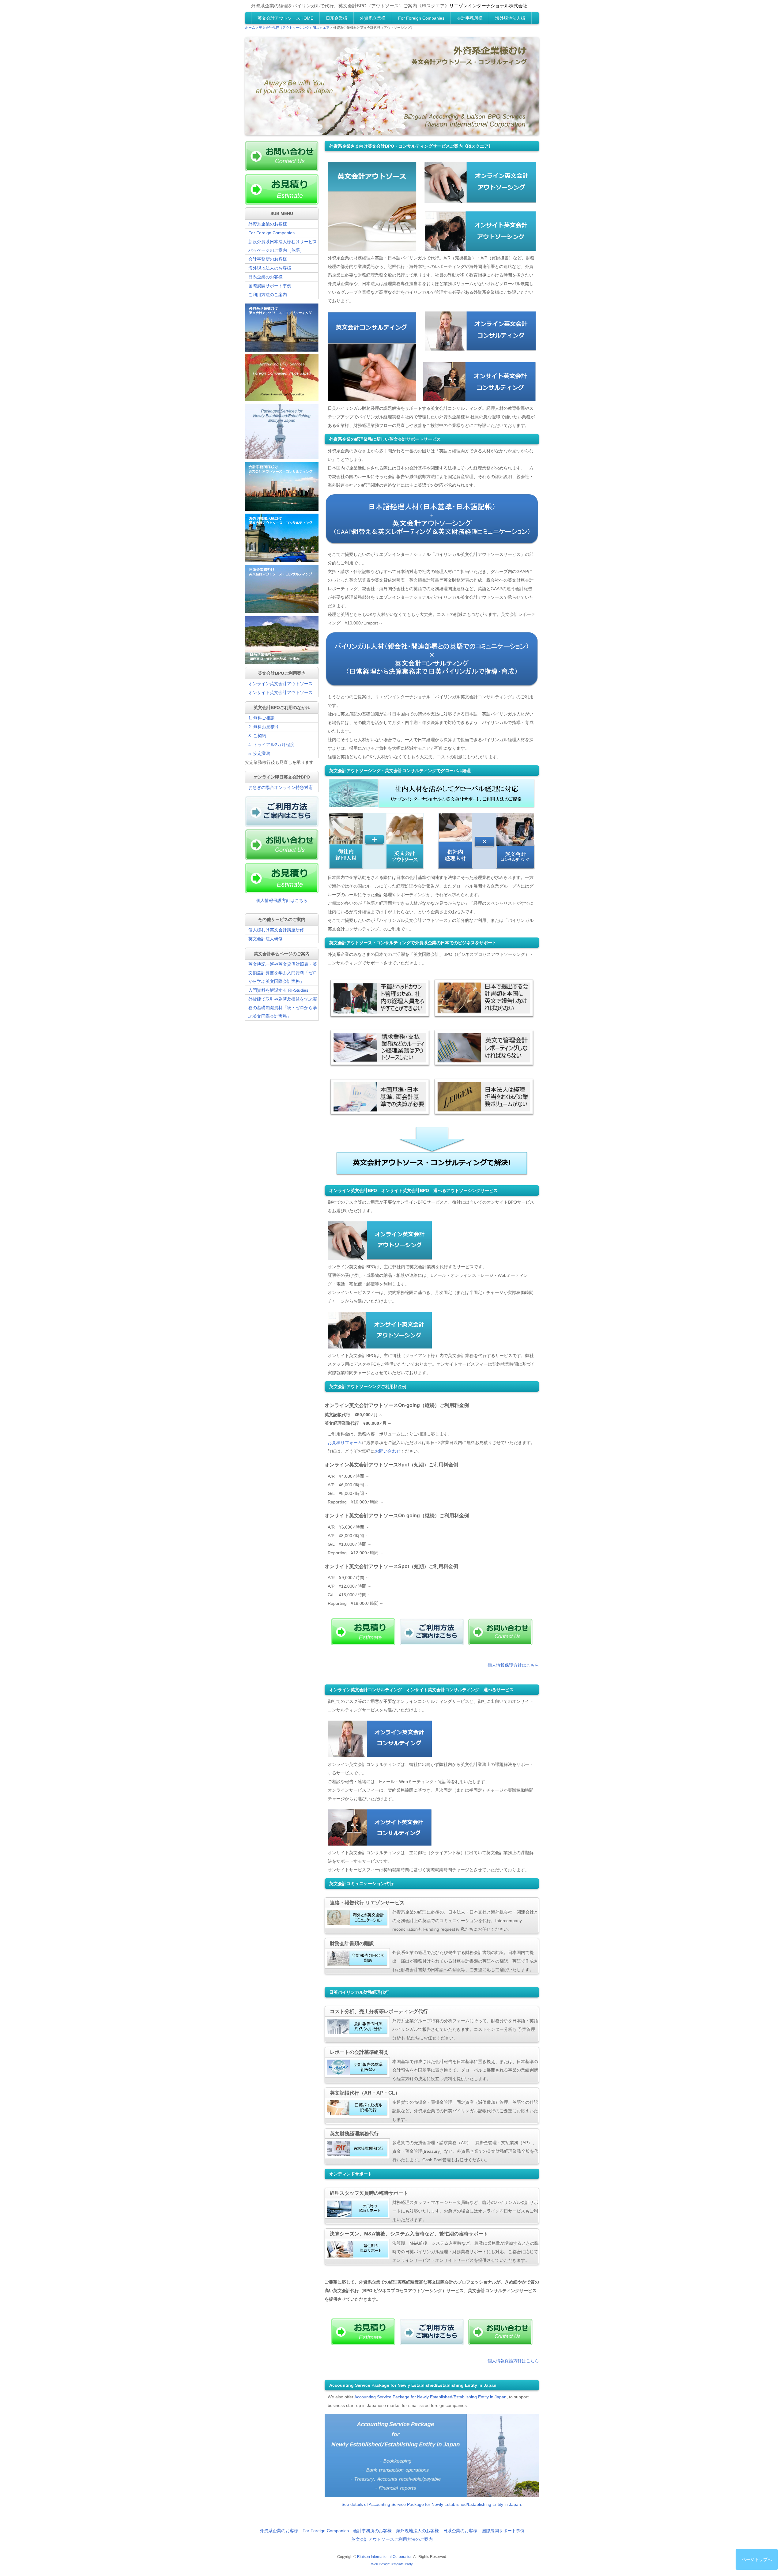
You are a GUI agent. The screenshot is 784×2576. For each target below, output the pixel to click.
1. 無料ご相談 (262, 718)
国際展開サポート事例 (270, 286)
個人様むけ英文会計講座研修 (276, 930)
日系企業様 (337, 18)
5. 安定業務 (259, 753)
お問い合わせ (388, 1451)
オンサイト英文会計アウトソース (281, 692)
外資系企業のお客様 (268, 224)
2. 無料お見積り (264, 727)
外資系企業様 (373, 18)
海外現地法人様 (510, 18)
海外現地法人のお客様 (270, 268)
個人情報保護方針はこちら (513, 1665)
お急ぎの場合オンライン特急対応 (281, 787)
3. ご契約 (257, 736)
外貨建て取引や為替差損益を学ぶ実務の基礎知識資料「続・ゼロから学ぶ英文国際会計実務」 (283, 1008)
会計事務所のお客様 (268, 259)
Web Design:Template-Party (392, 2564)
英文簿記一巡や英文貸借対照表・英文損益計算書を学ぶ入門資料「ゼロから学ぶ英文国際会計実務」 (283, 973)
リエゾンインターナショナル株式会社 (488, 6)
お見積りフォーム (345, 1443)
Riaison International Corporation (385, 2557)
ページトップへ (757, 2559)
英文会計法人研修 (266, 939)
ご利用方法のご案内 (268, 295)
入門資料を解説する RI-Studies (278, 990)
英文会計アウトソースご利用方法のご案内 (392, 2539)
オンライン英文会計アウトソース (281, 684)
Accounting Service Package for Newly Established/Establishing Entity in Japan (430, 2397)
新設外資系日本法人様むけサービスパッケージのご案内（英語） (283, 246)
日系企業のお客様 (266, 277)
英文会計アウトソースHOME (285, 18)
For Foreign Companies (421, 18)
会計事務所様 (470, 18)
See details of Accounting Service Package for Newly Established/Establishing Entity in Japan (431, 2504)
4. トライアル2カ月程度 (271, 745)
